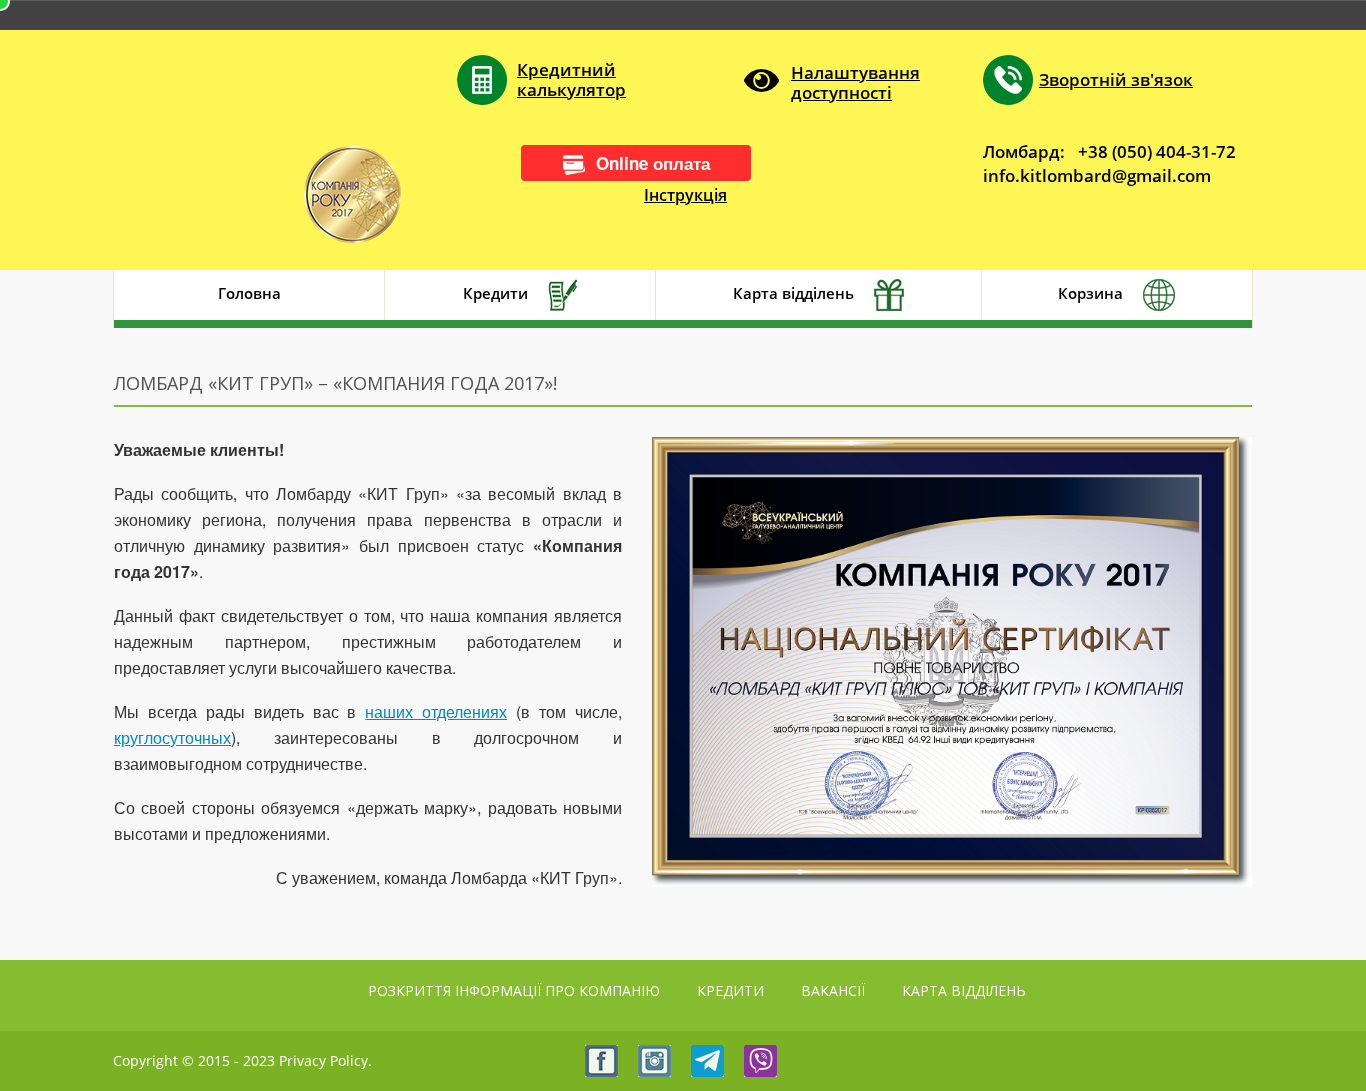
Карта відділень (793, 293)
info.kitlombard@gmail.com (1097, 175)
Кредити (495, 293)
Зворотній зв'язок (1116, 79)
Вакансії (833, 990)
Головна (249, 293)
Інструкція (685, 195)
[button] (832, 80)
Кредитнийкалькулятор (571, 79)
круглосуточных (172, 737)
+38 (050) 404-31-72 (1157, 151)
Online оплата (653, 163)
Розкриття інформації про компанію (514, 990)
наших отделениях (436, 711)
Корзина (1090, 293)
